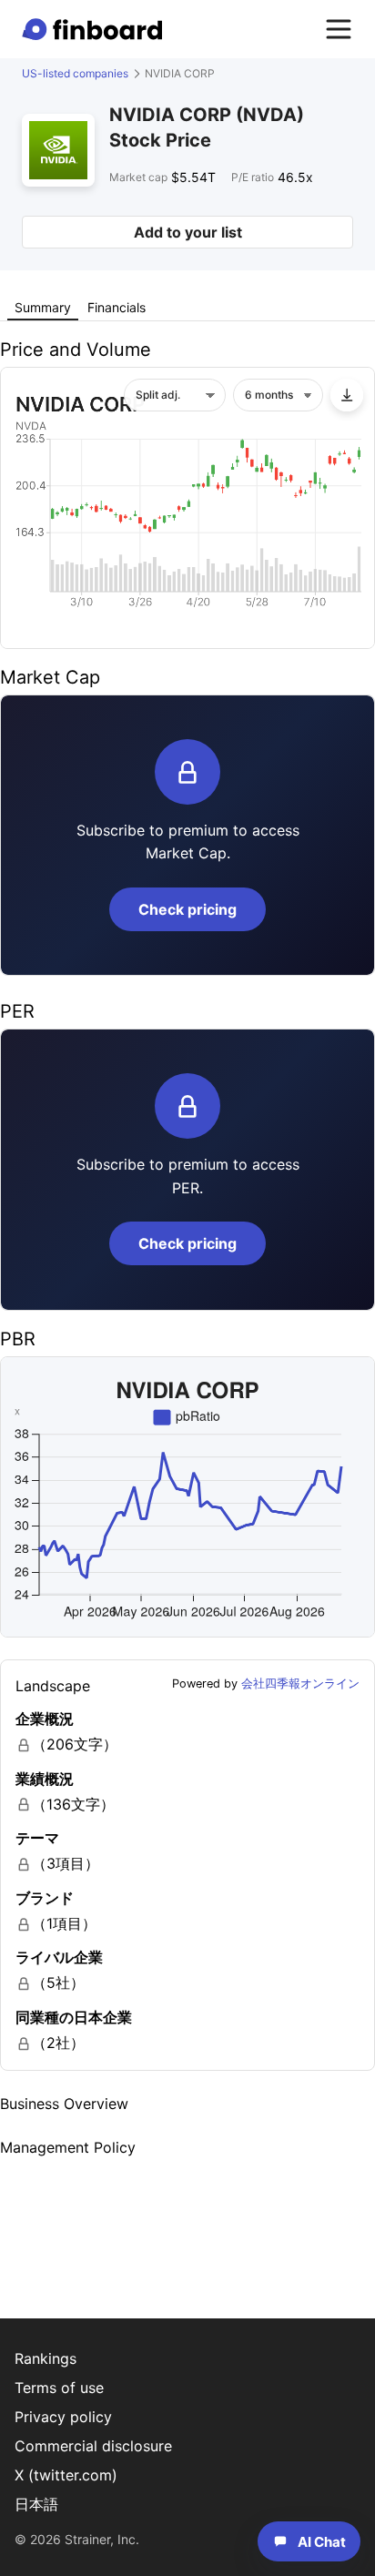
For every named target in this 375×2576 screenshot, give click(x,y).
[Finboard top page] (96, 29)
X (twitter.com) (66, 2475)
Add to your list (188, 232)
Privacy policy (63, 2417)
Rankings (46, 2358)
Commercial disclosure (93, 2446)
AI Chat (322, 2542)
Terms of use (59, 2388)
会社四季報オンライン (300, 1684)
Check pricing (187, 909)
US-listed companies (75, 73)
